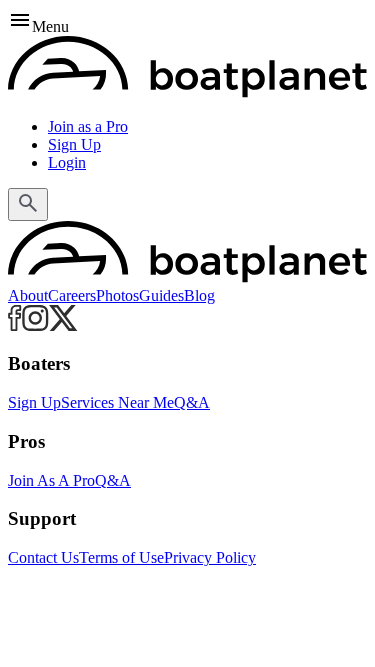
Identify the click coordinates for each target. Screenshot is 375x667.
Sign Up (74, 144)
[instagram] (35, 325)
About (28, 295)
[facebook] (15, 325)
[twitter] (63, 325)
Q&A (192, 402)
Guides (161, 295)
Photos (117, 295)
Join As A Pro (51, 480)
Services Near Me (117, 402)
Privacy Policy (210, 557)
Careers (72, 295)
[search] (28, 204)
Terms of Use (121, 557)
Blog (199, 295)
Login (67, 162)
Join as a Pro (88, 126)
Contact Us (43, 557)
